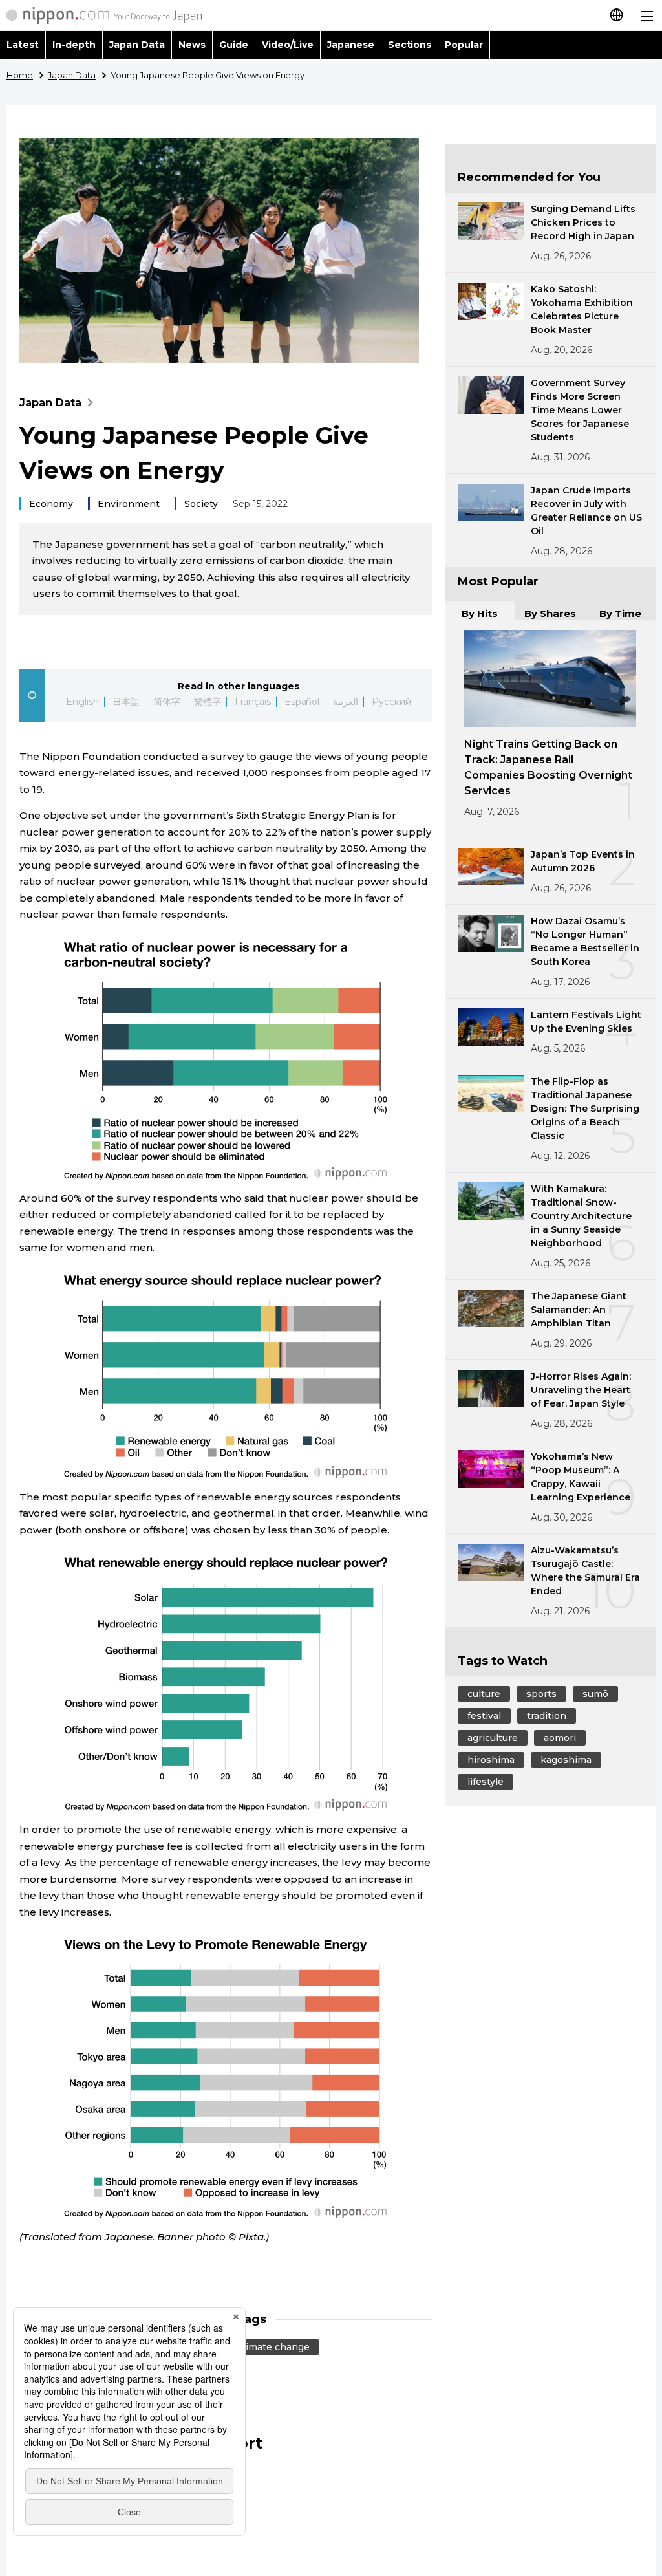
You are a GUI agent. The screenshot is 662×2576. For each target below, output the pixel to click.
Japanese (351, 45)
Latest (23, 45)
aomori (560, 1738)
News (192, 45)
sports (541, 1694)
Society (201, 504)
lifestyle (486, 1782)
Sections (410, 45)
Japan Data (137, 45)
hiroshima (491, 1760)
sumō (595, 1694)
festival (484, 1716)
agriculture (493, 1738)
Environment (129, 504)
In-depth (74, 45)
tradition (547, 1716)
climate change (274, 2347)
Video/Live (288, 45)
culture (484, 1694)
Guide (234, 45)
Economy (51, 504)
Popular (464, 45)
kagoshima (566, 1760)
